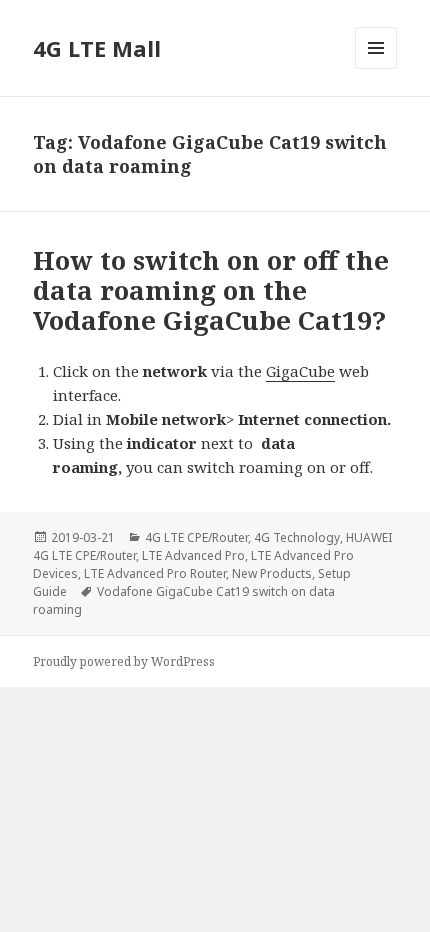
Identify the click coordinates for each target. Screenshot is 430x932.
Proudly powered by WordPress (124, 661)
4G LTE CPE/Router (196, 537)
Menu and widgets (376, 68)
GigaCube (300, 371)
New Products (272, 573)
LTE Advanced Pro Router (155, 573)
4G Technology (297, 537)
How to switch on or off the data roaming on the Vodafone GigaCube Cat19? (211, 290)
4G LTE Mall (97, 48)
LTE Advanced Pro (193, 555)
